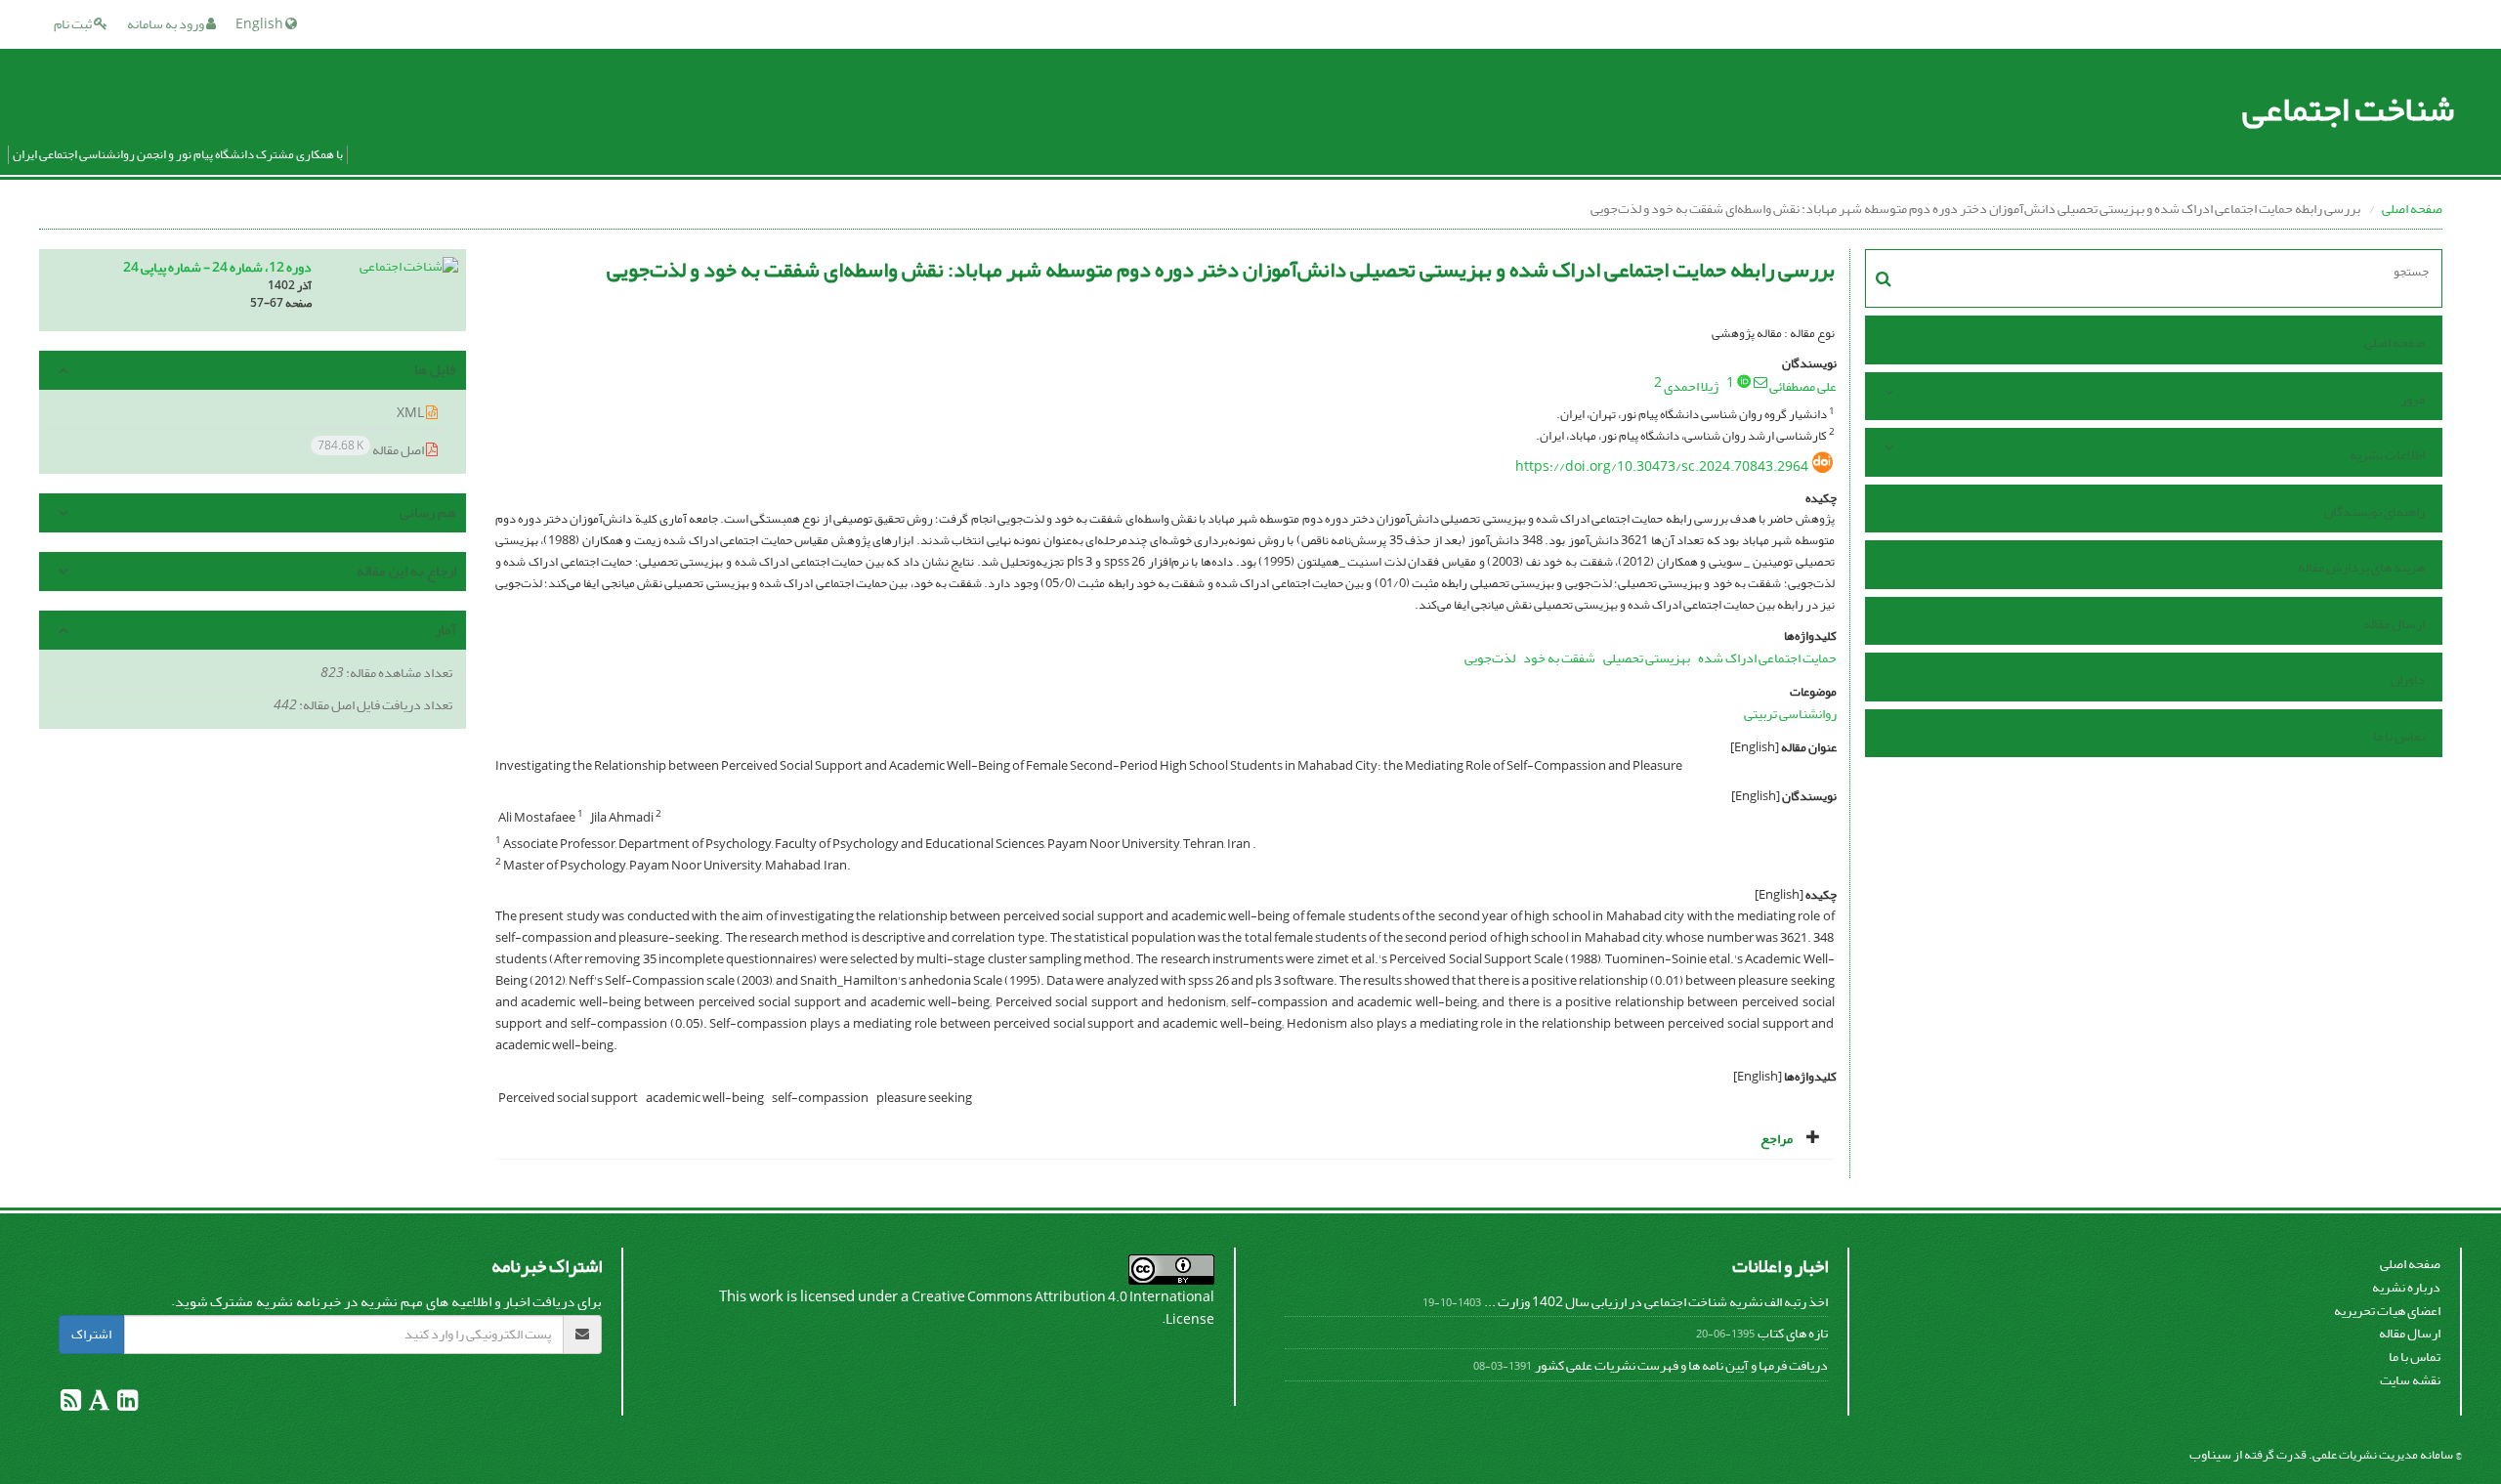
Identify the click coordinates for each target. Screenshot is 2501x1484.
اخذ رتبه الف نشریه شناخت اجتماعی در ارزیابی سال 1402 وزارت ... (1656, 1302)
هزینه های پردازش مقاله (2361, 567)
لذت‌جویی (1490, 658)
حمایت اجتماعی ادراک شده (1767, 658)
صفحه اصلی (2412, 209)
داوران (2408, 679)
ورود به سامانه (167, 24)
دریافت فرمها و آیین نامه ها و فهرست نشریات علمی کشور (1681, 1365)
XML (411, 413)
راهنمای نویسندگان (2374, 511)
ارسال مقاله (2394, 624)
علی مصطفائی (1803, 386)
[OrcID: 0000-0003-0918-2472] (1744, 381)
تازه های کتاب (1793, 1333)
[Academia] (98, 1404)
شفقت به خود (1559, 658)
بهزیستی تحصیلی (1647, 658)
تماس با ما (2399, 736)
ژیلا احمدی (1691, 386)
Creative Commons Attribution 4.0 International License (1063, 1309)
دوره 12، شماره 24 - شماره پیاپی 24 (217, 267)
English (260, 24)
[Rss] (71, 1404)
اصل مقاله (372, 449)
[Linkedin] (127, 1404)
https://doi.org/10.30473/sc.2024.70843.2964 (1662, 466)
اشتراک (91, 1334)
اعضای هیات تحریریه (2387, 1311)
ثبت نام (74, 24)
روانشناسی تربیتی (1790, 714)
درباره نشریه (2406, 1287)
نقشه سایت (2410, 1380)
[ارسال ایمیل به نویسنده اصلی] (1760, 382)
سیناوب (2210, 1454)
